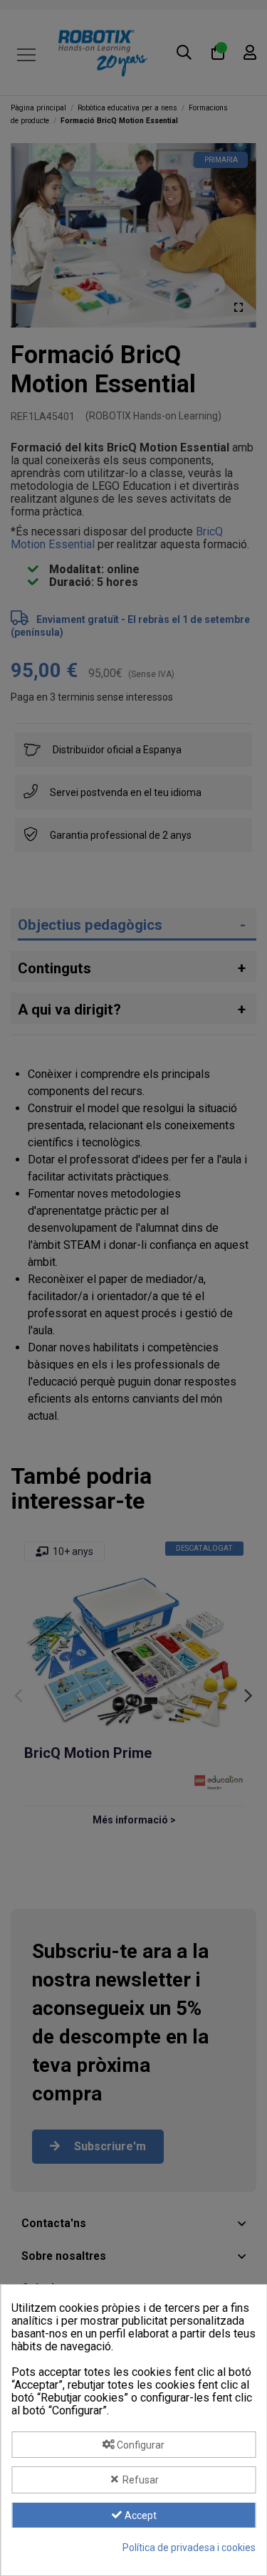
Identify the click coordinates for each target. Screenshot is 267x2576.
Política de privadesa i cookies (189, 2548)
